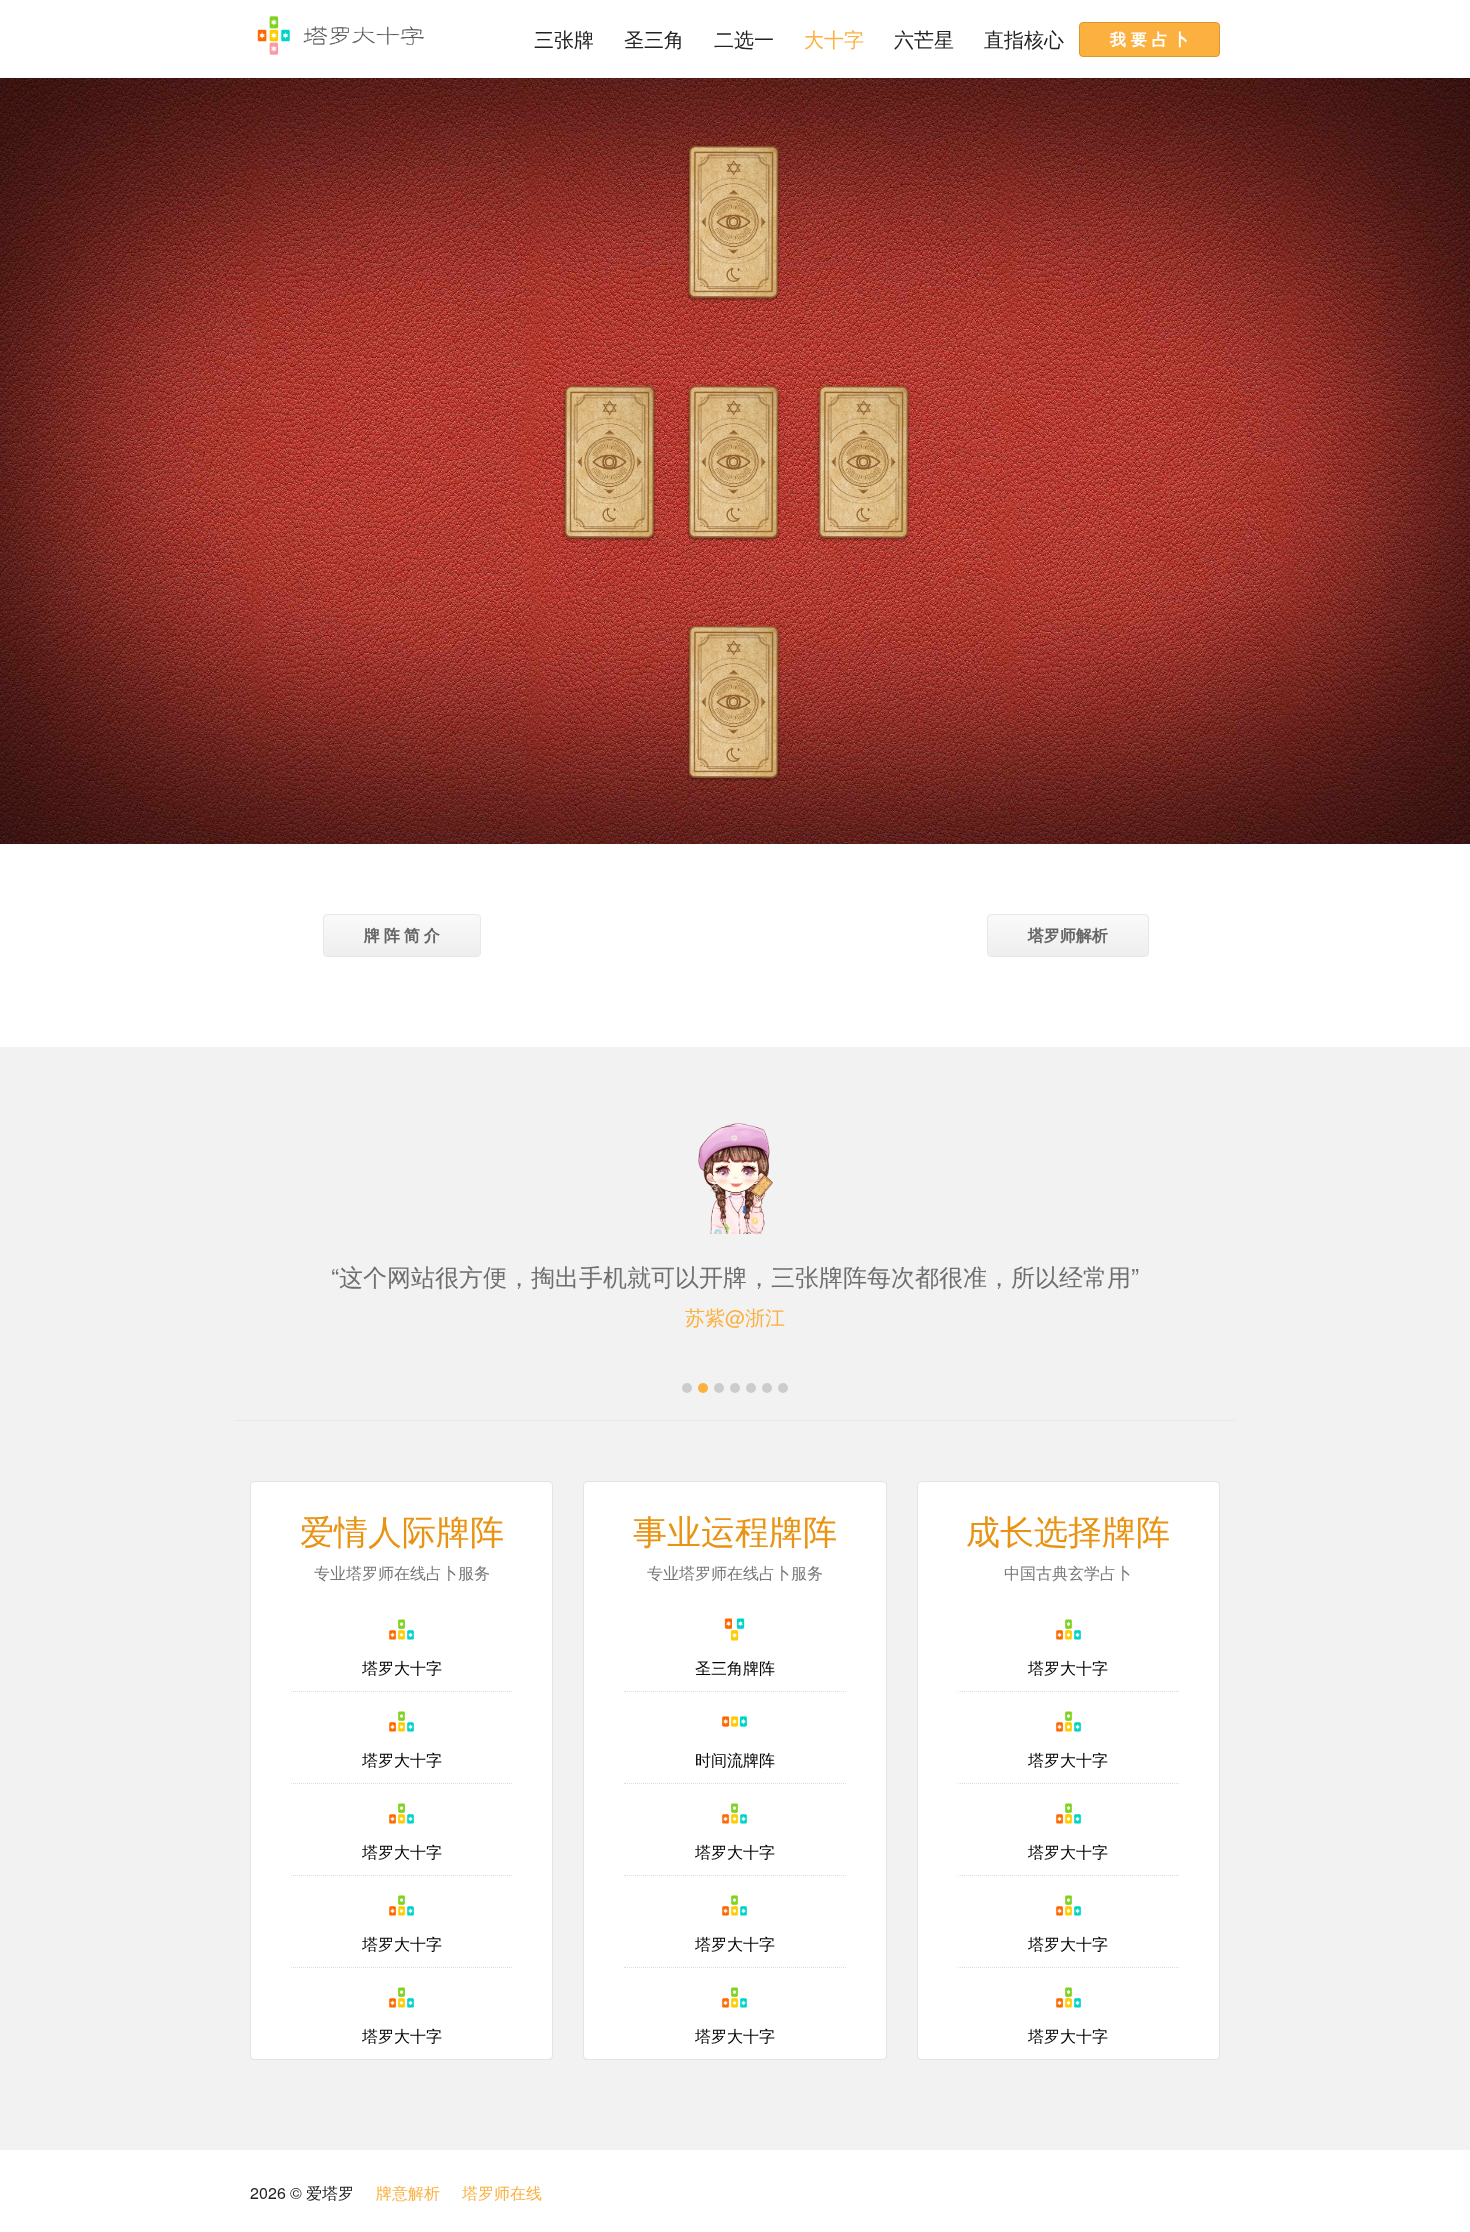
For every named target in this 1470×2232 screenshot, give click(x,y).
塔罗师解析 (1068, 934)
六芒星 (924, 38)
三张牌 (564, 38)
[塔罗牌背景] (609, 464)
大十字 (834, 38)
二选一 (744, 38)
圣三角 (654, 38)
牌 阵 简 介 (402, 934)
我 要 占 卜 (1149, 38)
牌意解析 (408, 2192)
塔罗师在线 (502, 2192)
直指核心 (1024, 38)
